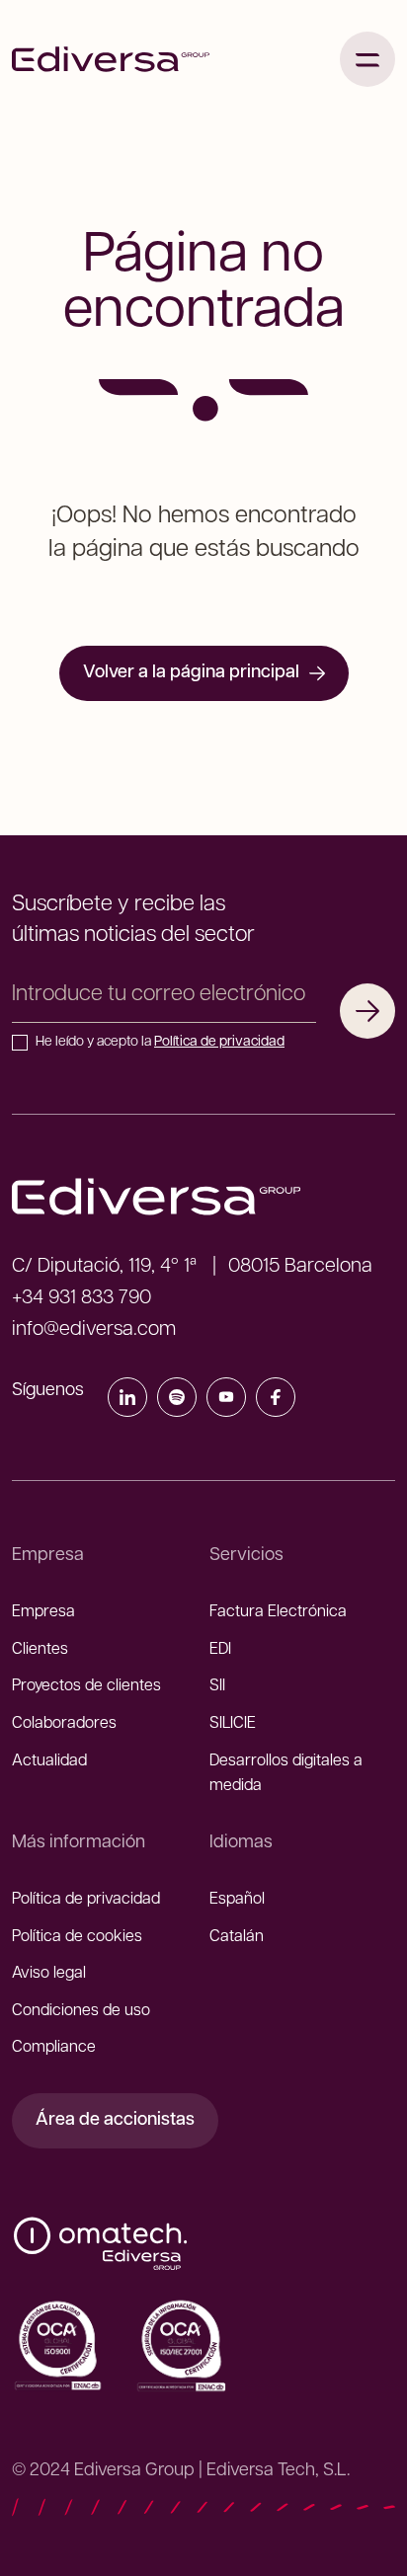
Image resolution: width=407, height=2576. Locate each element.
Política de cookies (77, 1937)
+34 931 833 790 (81, 1298)
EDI (220, 1650)
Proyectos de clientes (86, 1686)
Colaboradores (64, 1724)
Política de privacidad (219, 1042)
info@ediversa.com (94, 1330)
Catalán (237, 1937)
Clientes (40, 1650)
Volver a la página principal (191, 673)
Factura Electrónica (278, 1612)
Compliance (54, 2048)
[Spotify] (177, 1401)
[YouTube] (226, 1401)
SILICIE (233, 1724)
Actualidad (49, 1761)
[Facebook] (276, 1401)
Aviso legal (49, 1974)
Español (237, 1900)
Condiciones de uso (81, 2011)
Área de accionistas (115, 2121)
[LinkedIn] (127, 1401)
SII (217, 1686)
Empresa (43, 1612)
